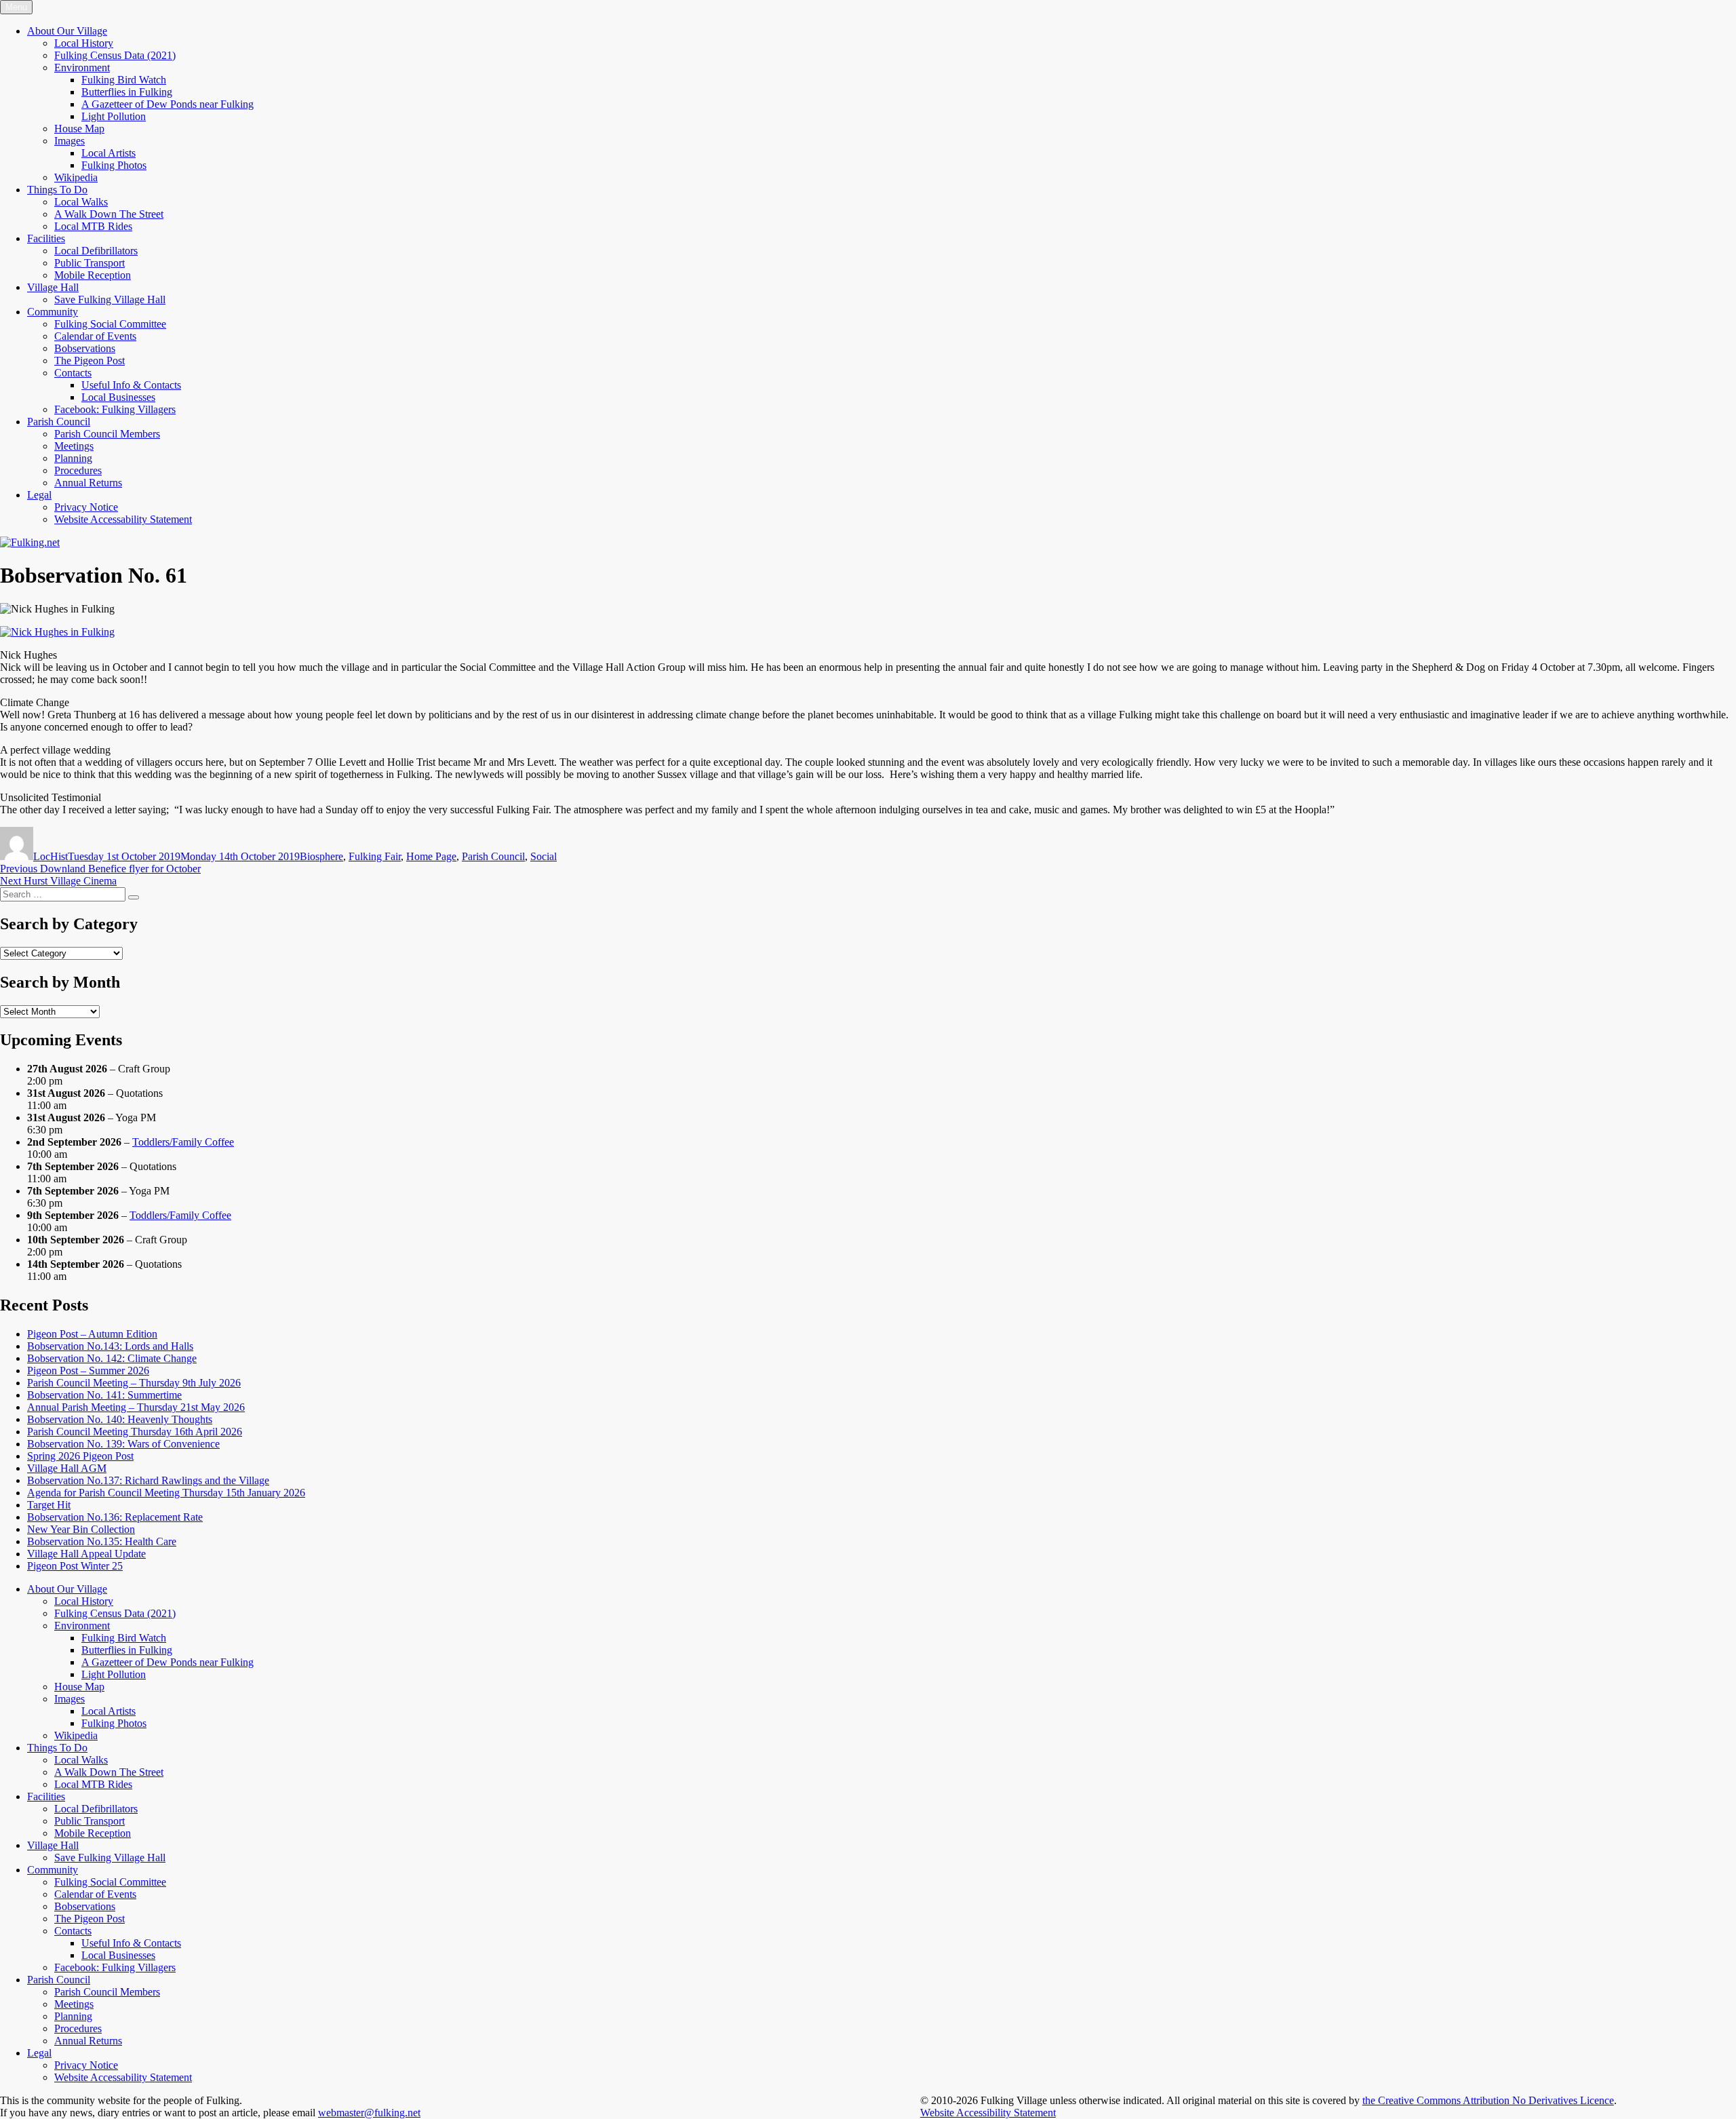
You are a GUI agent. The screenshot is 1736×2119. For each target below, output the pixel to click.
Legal (39, 495)
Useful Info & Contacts (131, 385)
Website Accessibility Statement (988, 2113)
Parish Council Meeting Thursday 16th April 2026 (135, 1432)
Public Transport (90, 263)
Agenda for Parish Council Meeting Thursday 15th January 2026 (166, 1493)
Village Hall (53, 287)
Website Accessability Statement (123, 519)
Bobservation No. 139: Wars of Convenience (123, 1444)
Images (70, 141)
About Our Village (67, 31)
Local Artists (108, 153)
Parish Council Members (107, 434)
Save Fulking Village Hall (110, 299)
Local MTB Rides (93, 226)
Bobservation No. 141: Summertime (104, 1395)
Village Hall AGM (67, 1468)
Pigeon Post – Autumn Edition (92, 1334)
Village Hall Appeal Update (86, 1554)
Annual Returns (88, 483)
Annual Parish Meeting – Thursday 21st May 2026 (136, 1407)
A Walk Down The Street (109, 214)
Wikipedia (76, 177)
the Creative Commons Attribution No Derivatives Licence (1488, 2100)
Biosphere (321, 856)
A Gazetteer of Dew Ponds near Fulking (167, 104)
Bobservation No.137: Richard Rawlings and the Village (148, 1480)
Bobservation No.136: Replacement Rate (115, 1517)
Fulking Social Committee (110, 324)
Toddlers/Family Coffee (183, 1142)
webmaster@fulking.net (369, 2113)
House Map (79, 129)
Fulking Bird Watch (124, 80)
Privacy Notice (86, 507)
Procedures (78, 470)
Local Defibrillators (96, 251)
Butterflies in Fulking (127, 92)
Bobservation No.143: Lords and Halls (110, 1346)
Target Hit (49, 1505)
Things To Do (57, 190)
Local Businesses (118, 397)
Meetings (74, 446)
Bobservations (85, 348)
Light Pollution (114, 116)
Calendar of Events (95, 336)
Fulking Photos (114, 165)
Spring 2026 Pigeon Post (80, 1456)
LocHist (51, 856)
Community (53, 312)
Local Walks (81, 202)
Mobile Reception (93, 275)
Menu (16, 7)
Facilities (46, 238)
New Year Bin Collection (81, 1529)
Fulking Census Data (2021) (115, 55)
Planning (73, 458)
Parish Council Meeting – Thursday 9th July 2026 (134, 1383)
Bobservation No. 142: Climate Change (112, 1358)
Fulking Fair (375, 856)
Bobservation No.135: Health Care (102, 1541)
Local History (84, 43)
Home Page (431, 856)
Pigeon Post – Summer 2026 (88, 1370)
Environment (82, 67)
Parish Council (59, 422)
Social (544, 856)
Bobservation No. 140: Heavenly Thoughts (120, 1419)
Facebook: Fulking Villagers (115, 409)
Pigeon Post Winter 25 (75, 1566)
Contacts (73, 373)
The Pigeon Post (90, 361)
